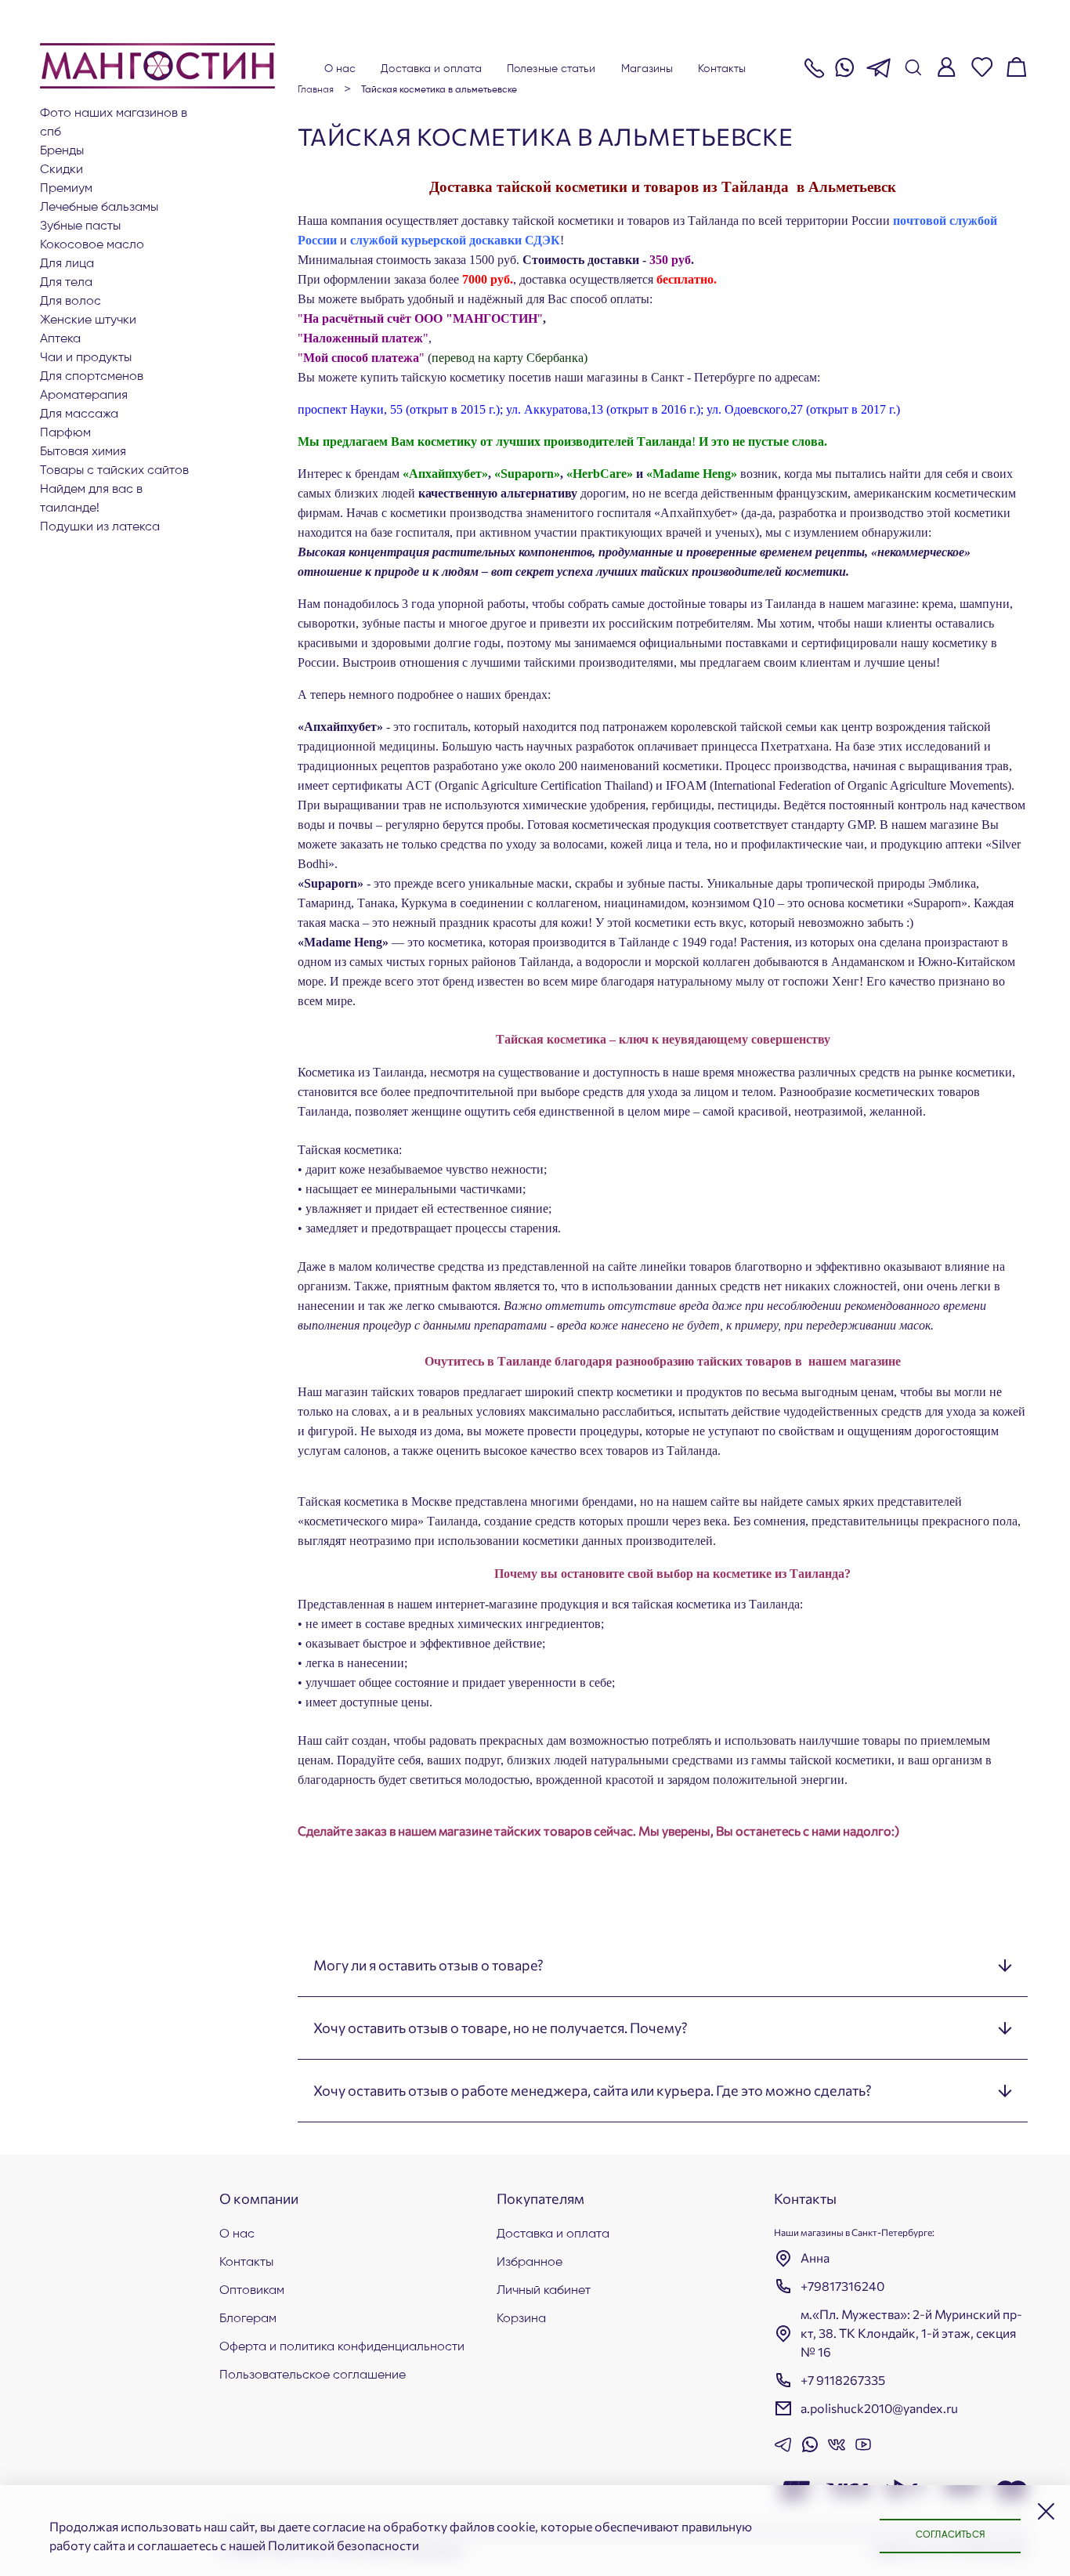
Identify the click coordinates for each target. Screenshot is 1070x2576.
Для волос (70, 302)
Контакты (722, 69)
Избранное (530, 2263)
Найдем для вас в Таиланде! (91, 499)
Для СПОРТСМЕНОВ (92, 377)
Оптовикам (252, 2291)
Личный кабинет (544, 2291)
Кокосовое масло (92, 245)
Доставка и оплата (431, 69)
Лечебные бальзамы (99, 208)
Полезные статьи (551, 69)
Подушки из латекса (100, 527)
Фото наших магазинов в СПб (114, 123)
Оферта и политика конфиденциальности (342, 2347)
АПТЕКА (60, 339)
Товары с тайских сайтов (114, 471)
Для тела (66, 283)
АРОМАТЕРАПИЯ (84, 396)
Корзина (521, 2319)
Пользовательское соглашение (313, 2375)
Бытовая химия (83, 452)
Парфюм (65, 433)
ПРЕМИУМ (66, 189)
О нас (340, 69)
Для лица (67, 264)
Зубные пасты (80, 226)
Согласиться (950, 2535)
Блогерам (248, 2319)
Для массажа (79, 414)
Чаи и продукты (86, 358)
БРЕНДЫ (62, 151)
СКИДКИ (61, 170)
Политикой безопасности (343, 2545)
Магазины (647, 69)
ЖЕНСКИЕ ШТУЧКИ (88, 320)
